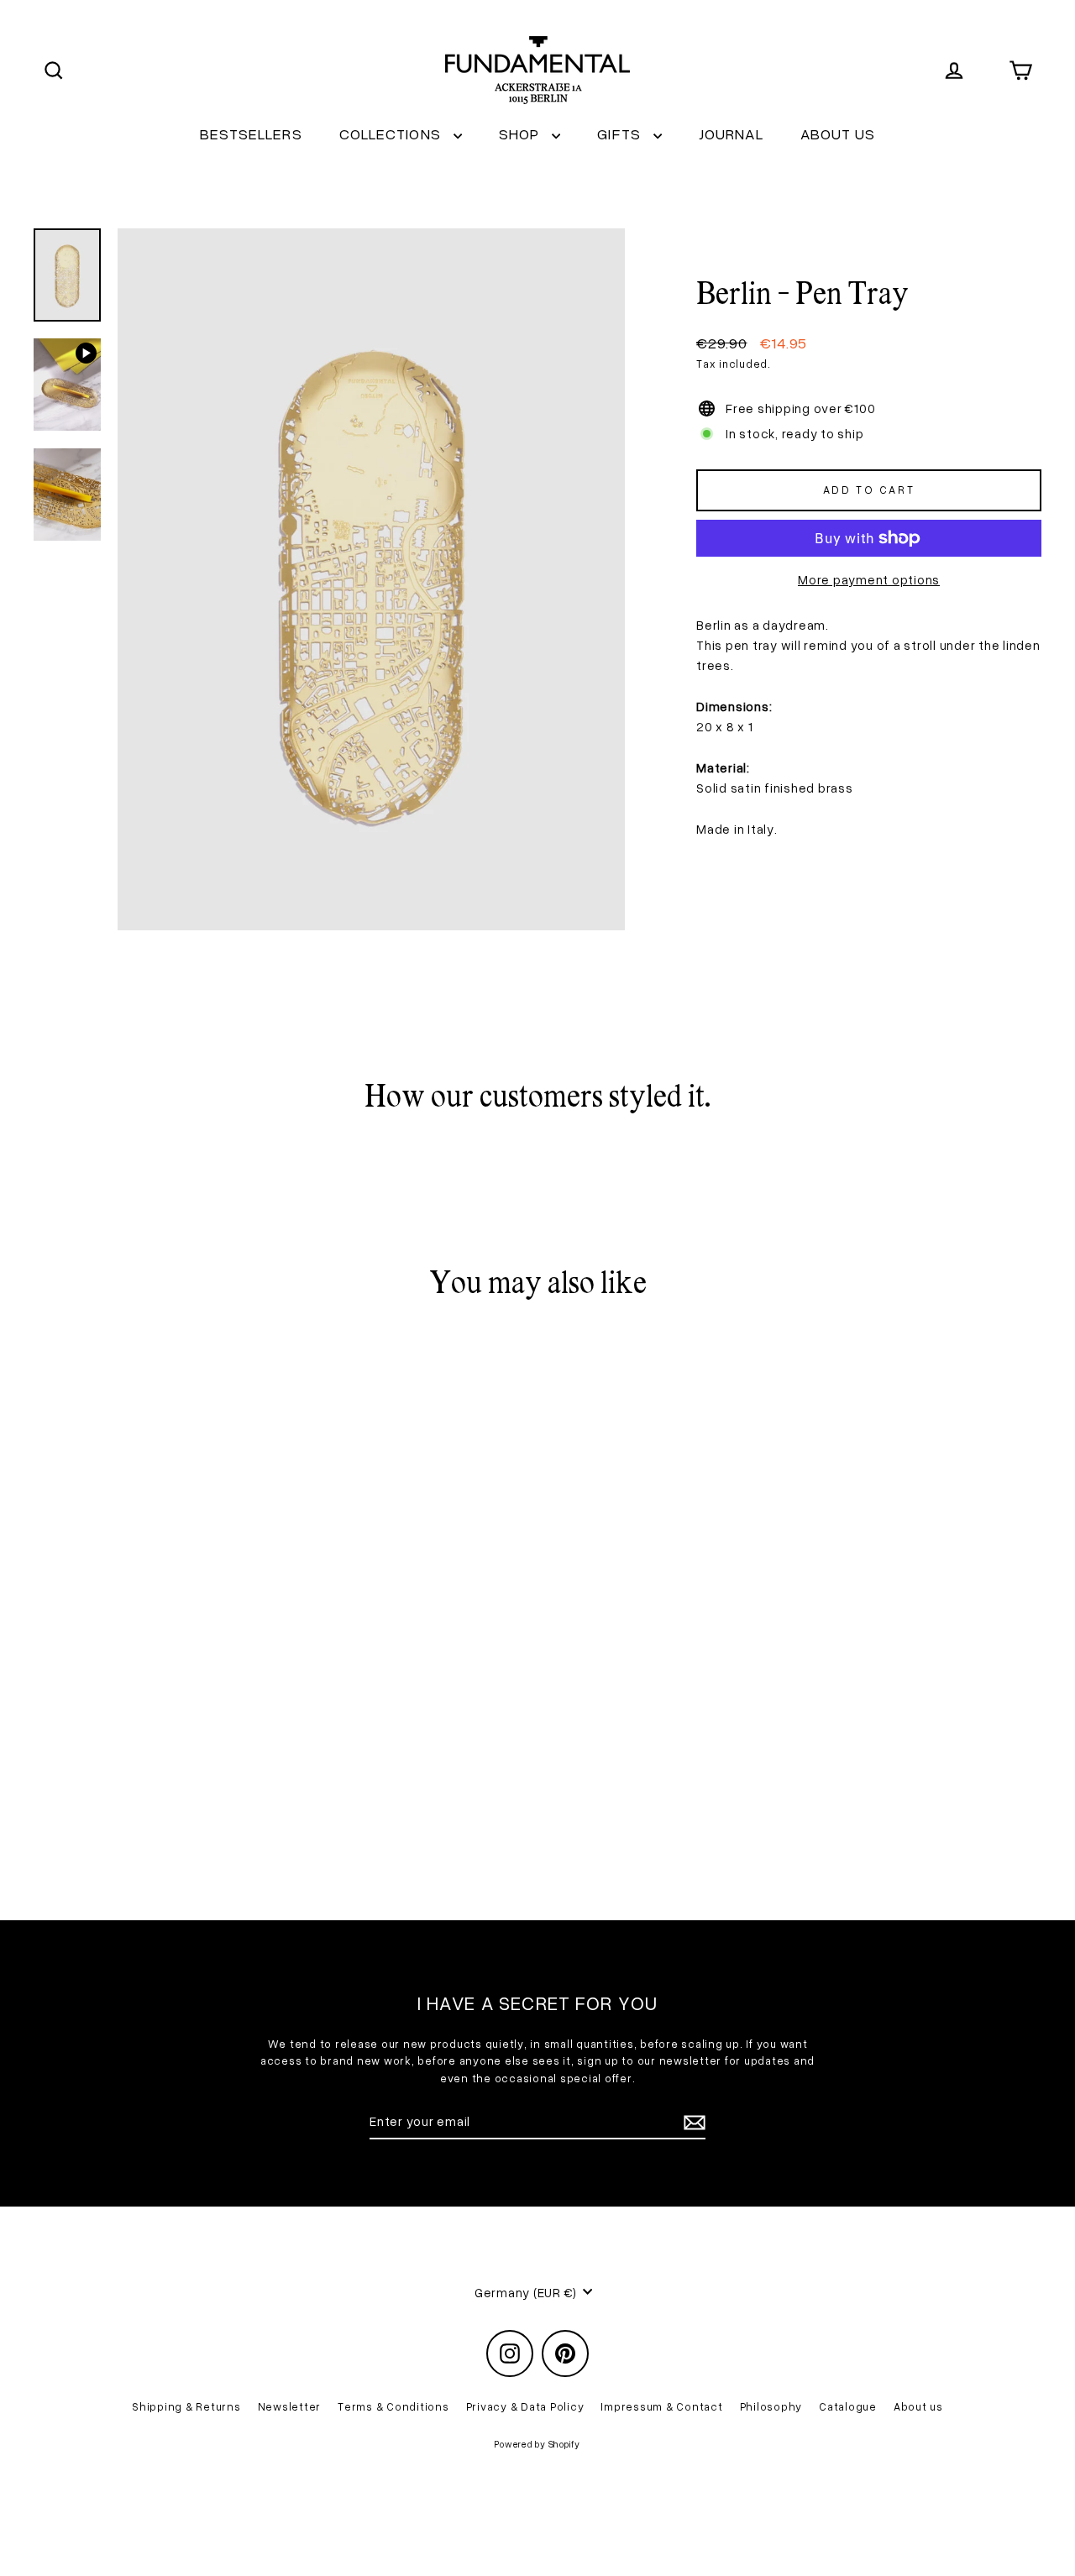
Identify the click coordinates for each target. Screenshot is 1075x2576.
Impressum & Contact (661, 2406)
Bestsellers (251, 134)
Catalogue (848, 2406)
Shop (522, 134)
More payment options (869, 579)
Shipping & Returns (186, 2406)
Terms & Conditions (393, 2406)
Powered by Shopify (537, 2444)
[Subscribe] (692, 2122)
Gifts (621, 134)
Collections (392, 134)
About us (838, 134)
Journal (731, 134)
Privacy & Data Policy (525, 2406)
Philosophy (771, 2406)
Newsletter (290, 2406)
